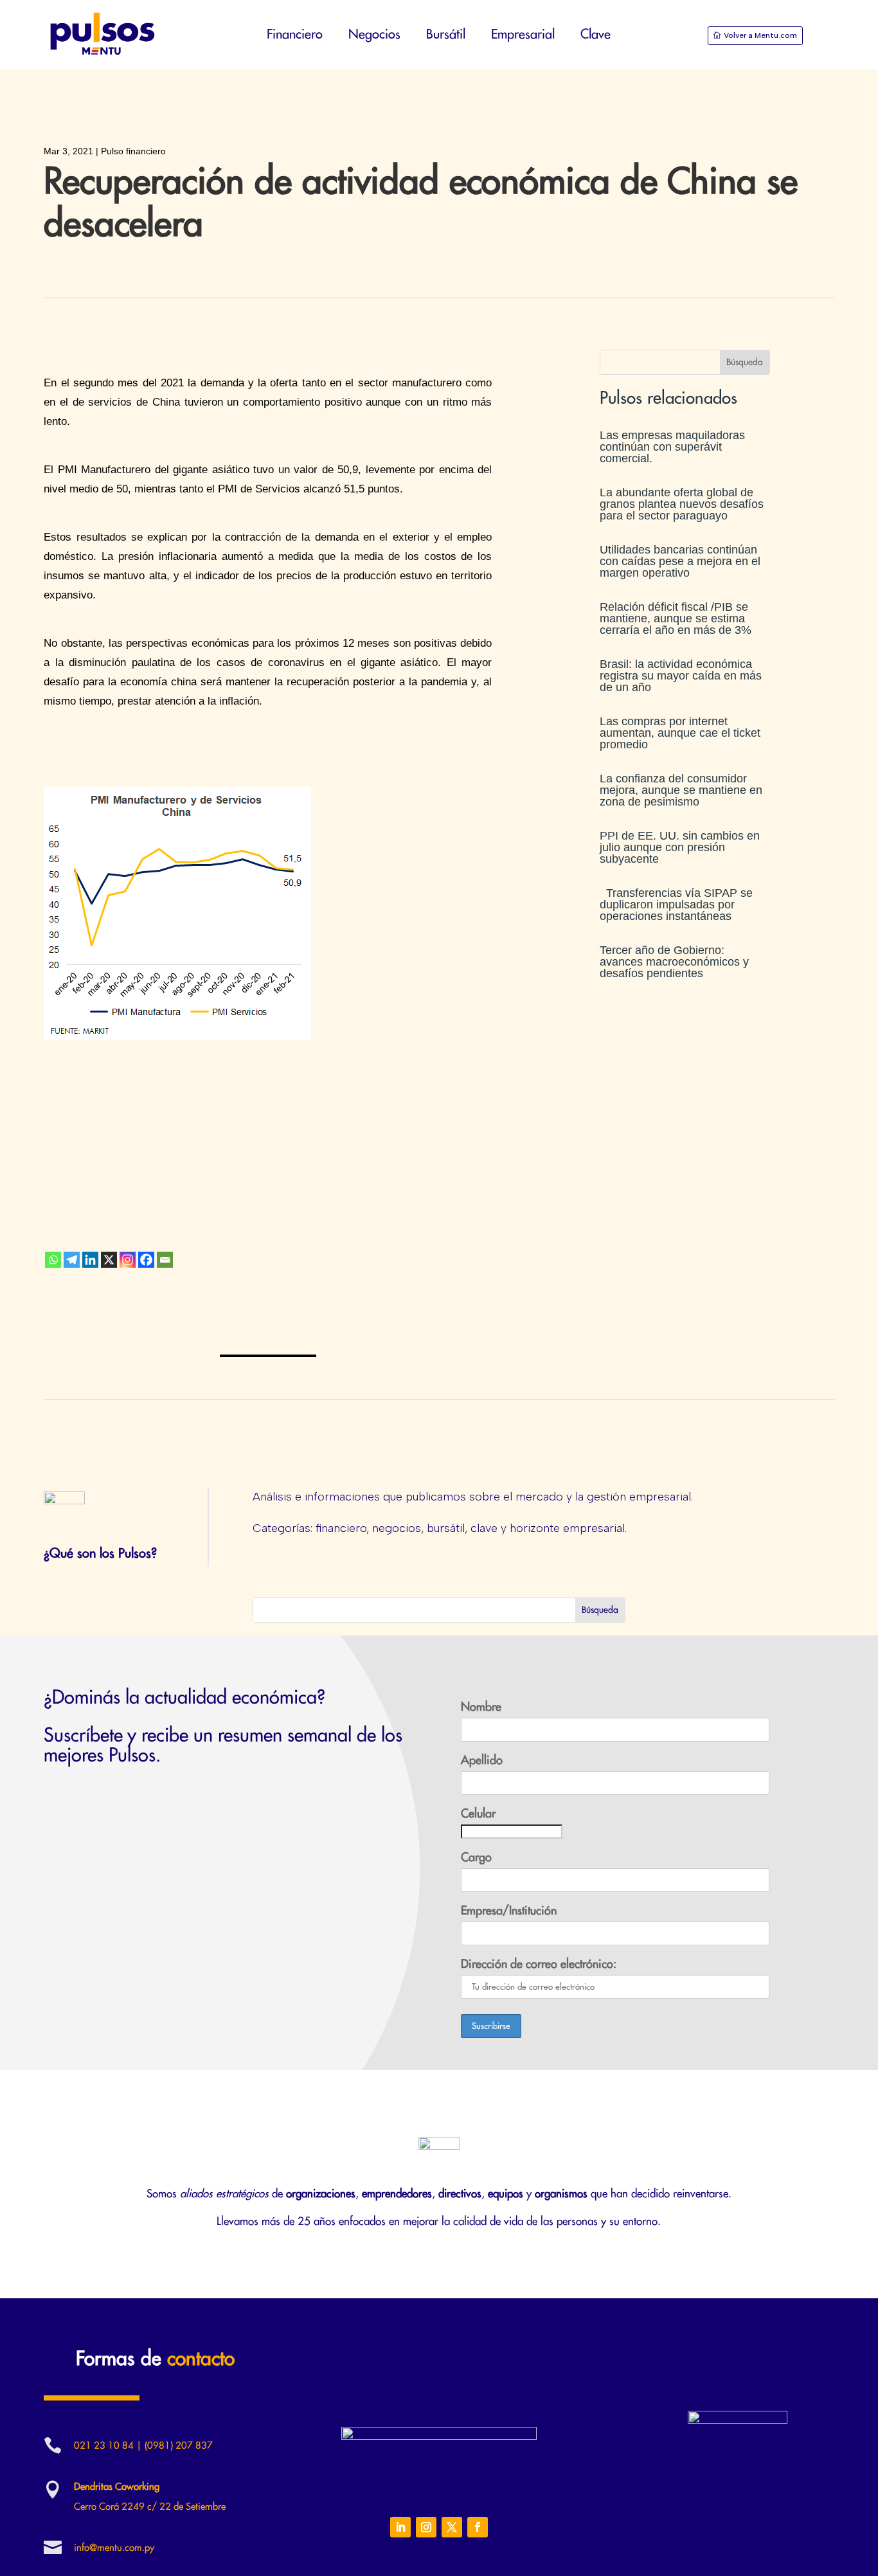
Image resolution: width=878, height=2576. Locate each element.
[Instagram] (128, 1260)
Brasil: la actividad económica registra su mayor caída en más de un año (681, 676)
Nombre (481, 1707)
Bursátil (446, 36)
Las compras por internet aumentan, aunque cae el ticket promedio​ (680, 733)
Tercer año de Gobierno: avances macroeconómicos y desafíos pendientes (674, 962)
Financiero (295, 36)
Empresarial (523, 36)
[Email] (165, 1260)
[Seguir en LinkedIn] (400, 2527)
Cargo (476, 1857)
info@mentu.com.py (114, 2548)
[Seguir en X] (452, 2527)
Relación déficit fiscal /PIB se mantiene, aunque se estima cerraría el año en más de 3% (676, 618)
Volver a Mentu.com (760, 35)
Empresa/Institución (509, 1911)
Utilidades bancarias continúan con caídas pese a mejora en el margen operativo (680, 561)
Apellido (482, 1760)
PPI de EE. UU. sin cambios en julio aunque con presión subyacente (680, 847)
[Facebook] (146, 1260)
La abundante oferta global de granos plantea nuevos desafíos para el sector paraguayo (682, 504)
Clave (596, 36)
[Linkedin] (90, 1260)
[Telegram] (72, 1260)
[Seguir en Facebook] (478, 2527)
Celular (478, 1814)
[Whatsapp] (53, 1260)
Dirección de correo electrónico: (539, 1964)
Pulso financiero (133, 151)
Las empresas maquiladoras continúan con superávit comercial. (672, 447)
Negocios (374, 36)
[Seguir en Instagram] (426, 2527)
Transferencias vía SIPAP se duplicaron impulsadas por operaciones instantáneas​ (676, 905)
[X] (109, 1260)
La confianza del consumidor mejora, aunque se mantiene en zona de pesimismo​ (681, 790)
